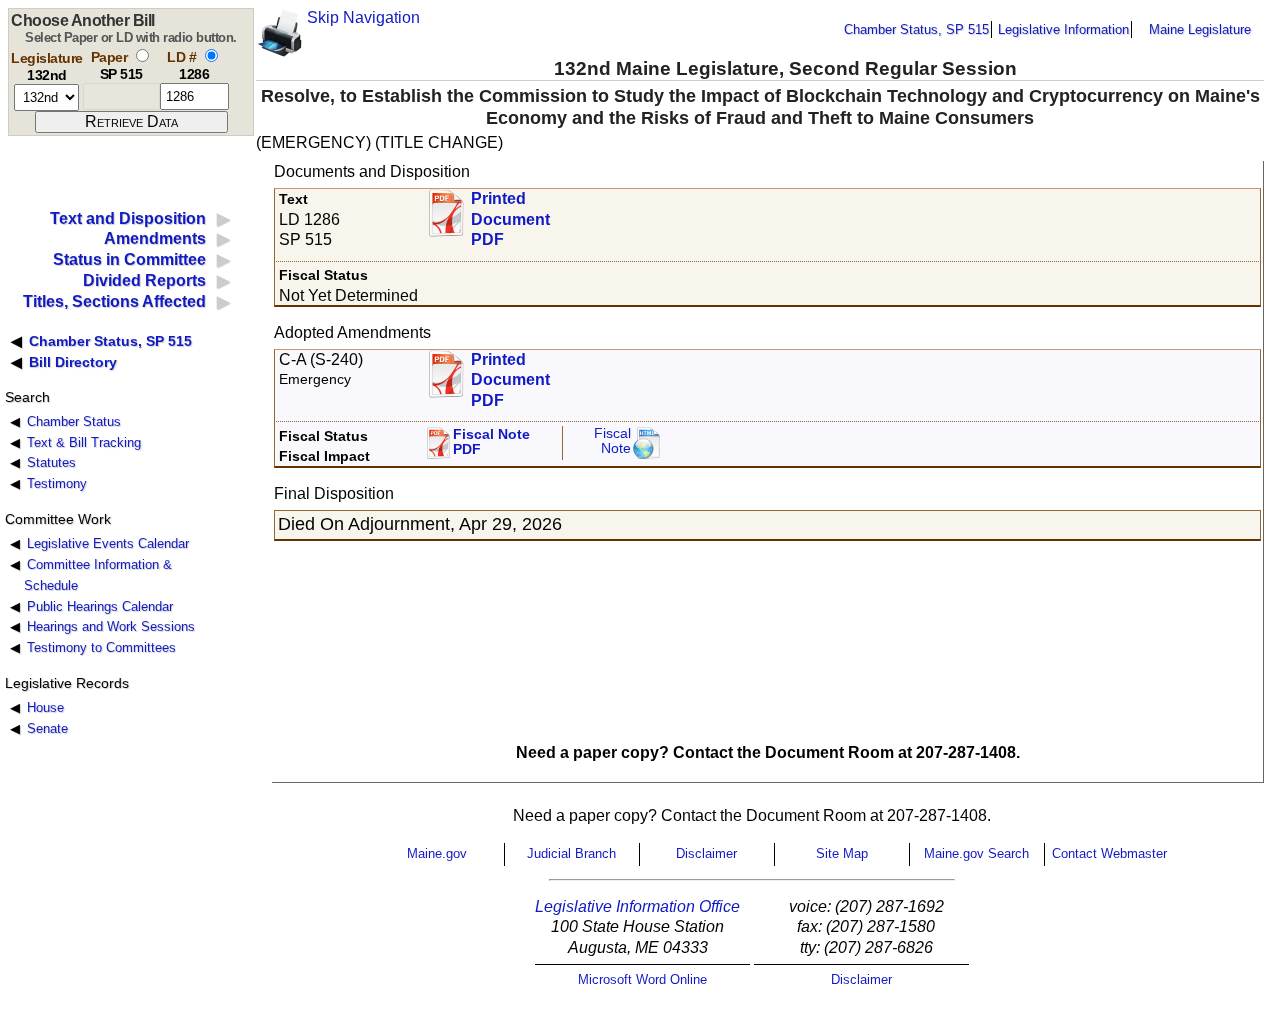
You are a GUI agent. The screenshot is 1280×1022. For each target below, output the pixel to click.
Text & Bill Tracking (84, 442)
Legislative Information (1063, 29)
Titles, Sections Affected (114, 301)
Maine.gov (437, 853)
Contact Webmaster (1109, 853)
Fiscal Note (612, 441)
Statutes (51, 462)
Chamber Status (74, 421)
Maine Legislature (1200, 29)
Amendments (155, 238)
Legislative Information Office (637, 906)
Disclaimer (706, 853)
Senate (47, 728)
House (45, 707)
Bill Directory (73, 362)
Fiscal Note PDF (491, 442)
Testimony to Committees (101, 647)
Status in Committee (129, 259)
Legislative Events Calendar (108, 543)
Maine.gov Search (976, 853)
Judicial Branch (571, 853)
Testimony (57, 483)
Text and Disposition (128, 218)
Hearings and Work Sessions (111, 626)
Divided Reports (144, 280)
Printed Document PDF (510, 213)
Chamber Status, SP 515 (916, 29)
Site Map (842, 853)
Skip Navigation (363, 17)
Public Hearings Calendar (100, 606)
